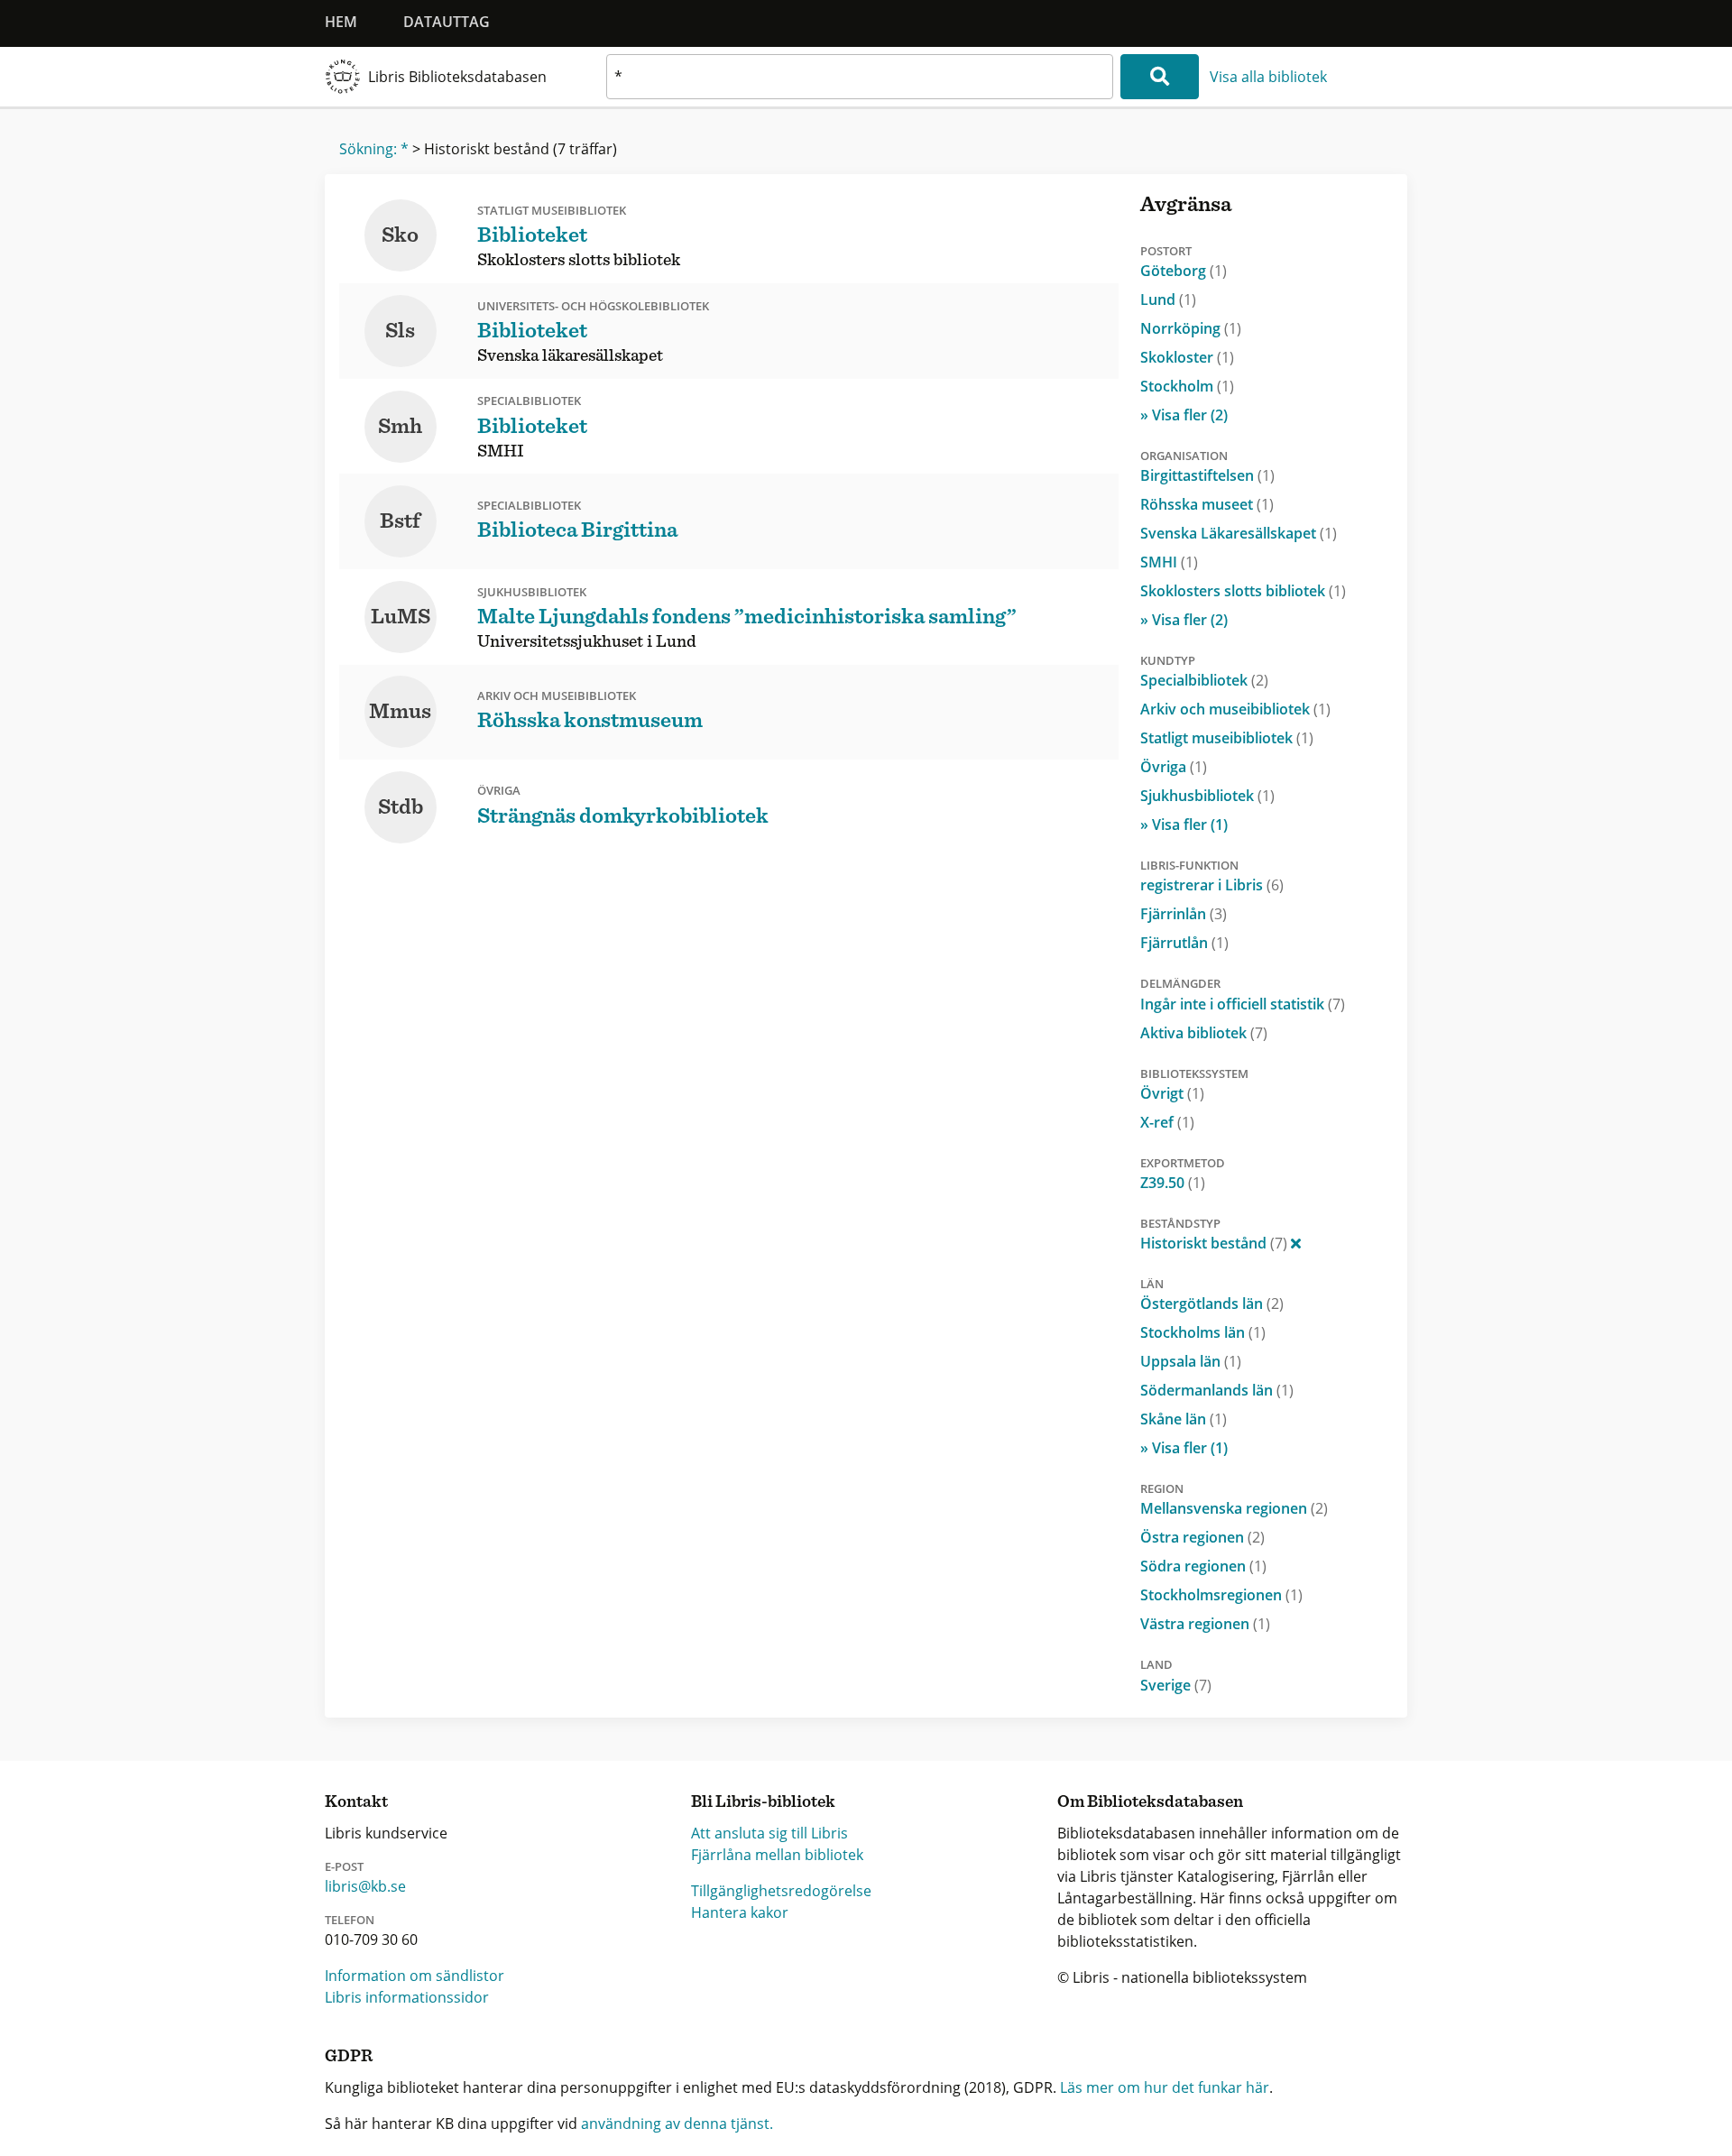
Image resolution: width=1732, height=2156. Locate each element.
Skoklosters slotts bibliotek (1243, 591)
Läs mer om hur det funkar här (1165, 2087)
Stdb (401, 807)
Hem (341, 22)
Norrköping (1191, 328)
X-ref (1167, 1122)
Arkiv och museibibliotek (1235, 709)
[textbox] (860, 77)
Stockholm (1187, 386)
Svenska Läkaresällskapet (1239, 533)
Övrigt (1172, 1093)
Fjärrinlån (1184, 914)
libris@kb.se (365, 1886)
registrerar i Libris (1212, 885)
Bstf (400, 521)
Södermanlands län (1217, 1390)
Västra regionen (1205, 1624)
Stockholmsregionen (1221, 1595)
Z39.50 (1173, 1183)
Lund (1168, 299)
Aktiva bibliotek (1204, 1033)
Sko (400, 235)
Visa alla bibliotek (1268, 77)
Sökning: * (374, 149)
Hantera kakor (740, 1912)
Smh (400, 427)
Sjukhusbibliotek (1207, 796)
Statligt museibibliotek (1227, 738)
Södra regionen (1203, 1566)
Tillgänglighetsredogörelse (781, 1891)
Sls (400, 331)
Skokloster (1187, 357)
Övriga (1174, 767)
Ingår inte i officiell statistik (1243, 1004)
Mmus (400, 712)
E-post (344, 1866)
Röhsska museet (1207, 504)
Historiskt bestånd (1214, 1243)
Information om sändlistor (415, 1976)
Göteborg (1184, 271)
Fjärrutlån (1184, 943)
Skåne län (1184, 1419)
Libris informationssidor (407, 1997)
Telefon (350, 1920)
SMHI (1169, 562)
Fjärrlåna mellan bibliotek (777, 1855)
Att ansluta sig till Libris (769, 1833)
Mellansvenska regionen (1234, 1508)
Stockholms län (1203, 1332)
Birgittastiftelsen (1207, 475)
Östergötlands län (1212, 1304)
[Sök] (1160, 77)
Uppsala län (1191, 1361)
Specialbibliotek (1204, 680)
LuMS (401, 617)
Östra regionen (1202, 1537)
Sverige (1176, 1685)
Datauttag (447, 22)
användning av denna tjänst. (677, 2124)
